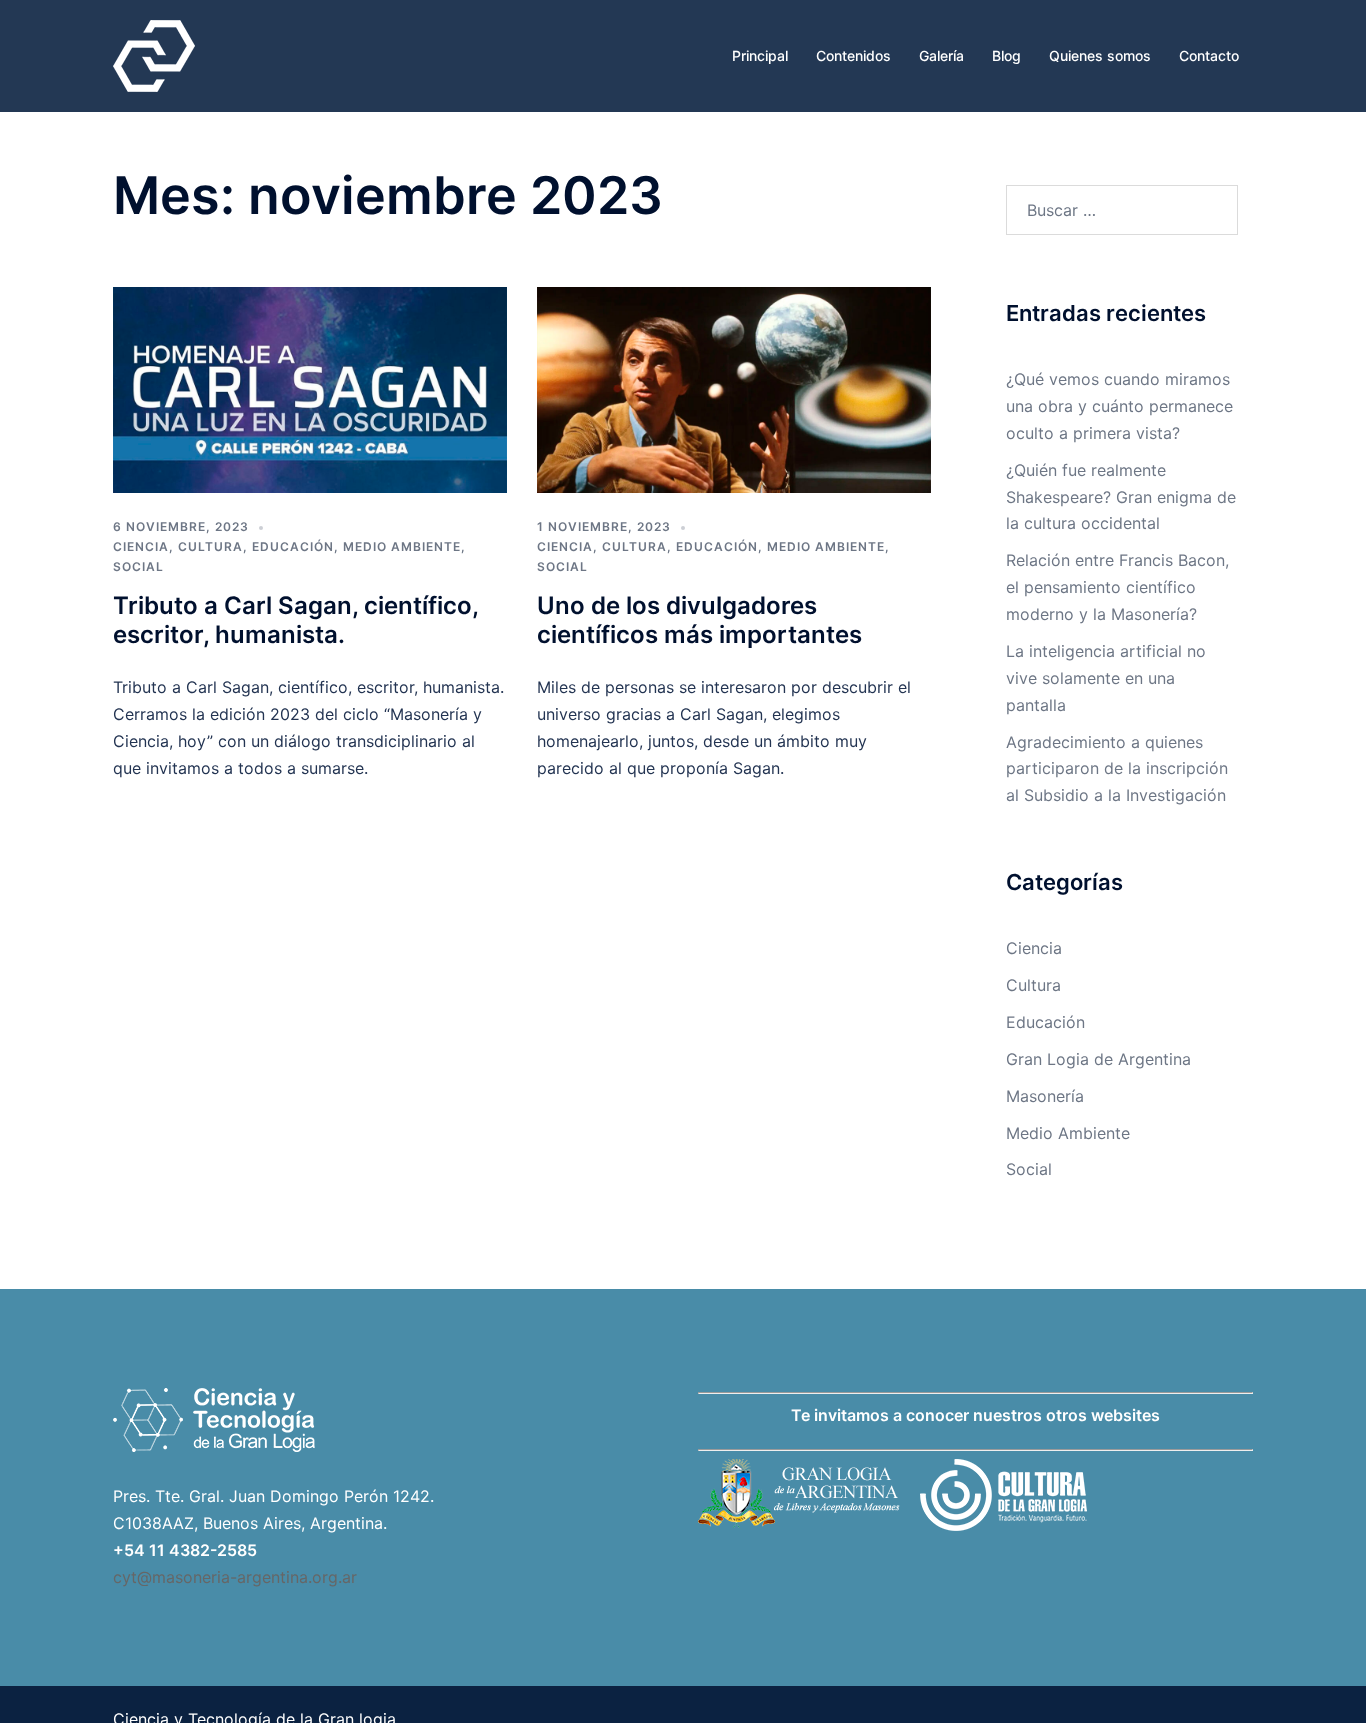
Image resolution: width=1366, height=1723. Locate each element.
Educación (293, 546)
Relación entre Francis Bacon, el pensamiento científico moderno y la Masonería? (1117, 587)
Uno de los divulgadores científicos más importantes (699, 620)
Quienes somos (1100, 55)
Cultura (210, 546)
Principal (760, 55)
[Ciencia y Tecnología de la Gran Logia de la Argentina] (154, 54)
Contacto (1209, 55)
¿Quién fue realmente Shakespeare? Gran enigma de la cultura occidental (1121, 497)
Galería (941, 55)
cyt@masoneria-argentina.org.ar (235, 1577)
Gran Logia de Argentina (1098, 1059)
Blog (1006, 55)
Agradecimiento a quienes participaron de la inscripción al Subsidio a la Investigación (1117, 769)
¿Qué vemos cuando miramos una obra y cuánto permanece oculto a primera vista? (1119, 406)
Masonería (1045, 1096)
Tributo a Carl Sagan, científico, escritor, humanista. (295, 620)
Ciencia (141, 546)
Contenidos (853, 55)
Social (138, 566)
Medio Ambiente (402, 546)
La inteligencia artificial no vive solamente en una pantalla (1106, 678)
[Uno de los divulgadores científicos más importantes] (734, 389)
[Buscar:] (1122, 210)
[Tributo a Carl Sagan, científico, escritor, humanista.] (310, 389)
